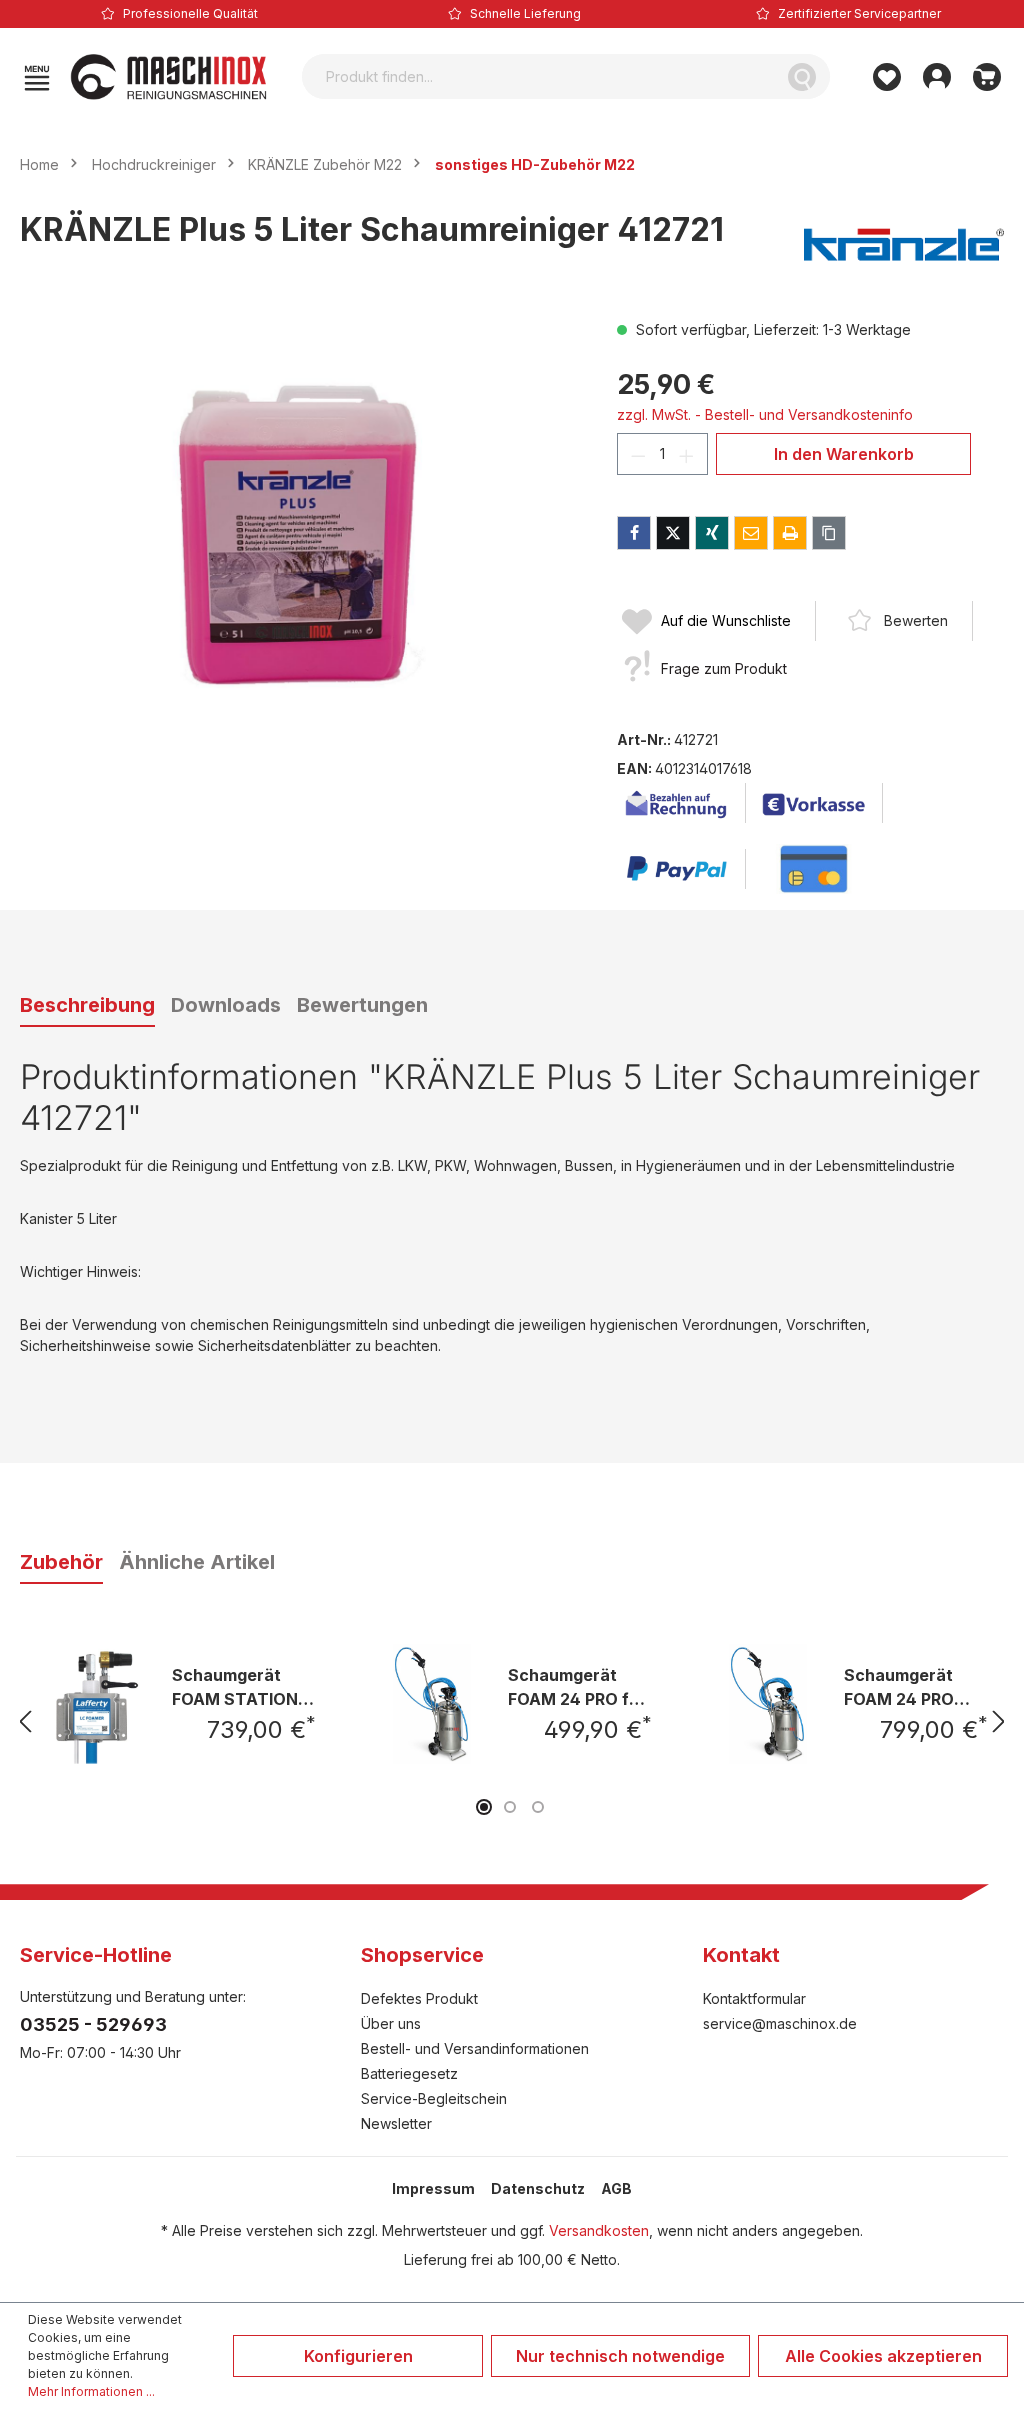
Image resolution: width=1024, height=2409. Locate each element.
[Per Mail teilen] (751, 533)
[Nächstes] (999, 1721)
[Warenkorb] (987, 77)
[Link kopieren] (829, 533)
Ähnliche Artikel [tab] (197, 1562)
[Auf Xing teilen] (712, 533)
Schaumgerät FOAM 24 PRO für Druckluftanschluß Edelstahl (577, 1686)
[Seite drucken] (790, 533)
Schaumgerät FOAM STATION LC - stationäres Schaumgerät (236, 1686)
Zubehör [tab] (61, 1562)
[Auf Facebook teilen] (634, 533)
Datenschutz (538, 2188)
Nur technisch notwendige (620, 2356)
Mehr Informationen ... (91, 2391)
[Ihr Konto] (937, 77)
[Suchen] (802, 76)
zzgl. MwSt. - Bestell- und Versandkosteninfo (765, 414)
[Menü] (37, 77)
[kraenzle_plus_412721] (298, 534)
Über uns (391, 2023)
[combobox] (538, 76)
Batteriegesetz (409, 2073)
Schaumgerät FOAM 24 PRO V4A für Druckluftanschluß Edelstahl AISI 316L (913, 1686)
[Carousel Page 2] (510, 1807)
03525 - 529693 (93, 2024)
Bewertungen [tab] (362, 1005)
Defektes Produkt (419, 1998)
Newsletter (396, 2123)
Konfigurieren (358, 2356)
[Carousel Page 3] (538, 1807)
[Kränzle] (904, 245)
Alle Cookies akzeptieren (883, 2356)
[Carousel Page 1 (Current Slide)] (484, 1807)
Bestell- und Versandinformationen (475, 2048)
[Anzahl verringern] (638, 454)
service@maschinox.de (780, 2023)
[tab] (87, 1006)
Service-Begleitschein (434, 2098)
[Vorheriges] (25, 1721)
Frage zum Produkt (724, 668)
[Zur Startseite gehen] (169, 77)
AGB (616, 2188)
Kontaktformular (754, 1998)
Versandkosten (599, 2230)
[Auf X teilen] (673, 533)
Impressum (433, 2188)
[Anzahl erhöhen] (687, 454)
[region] (298, 534)
